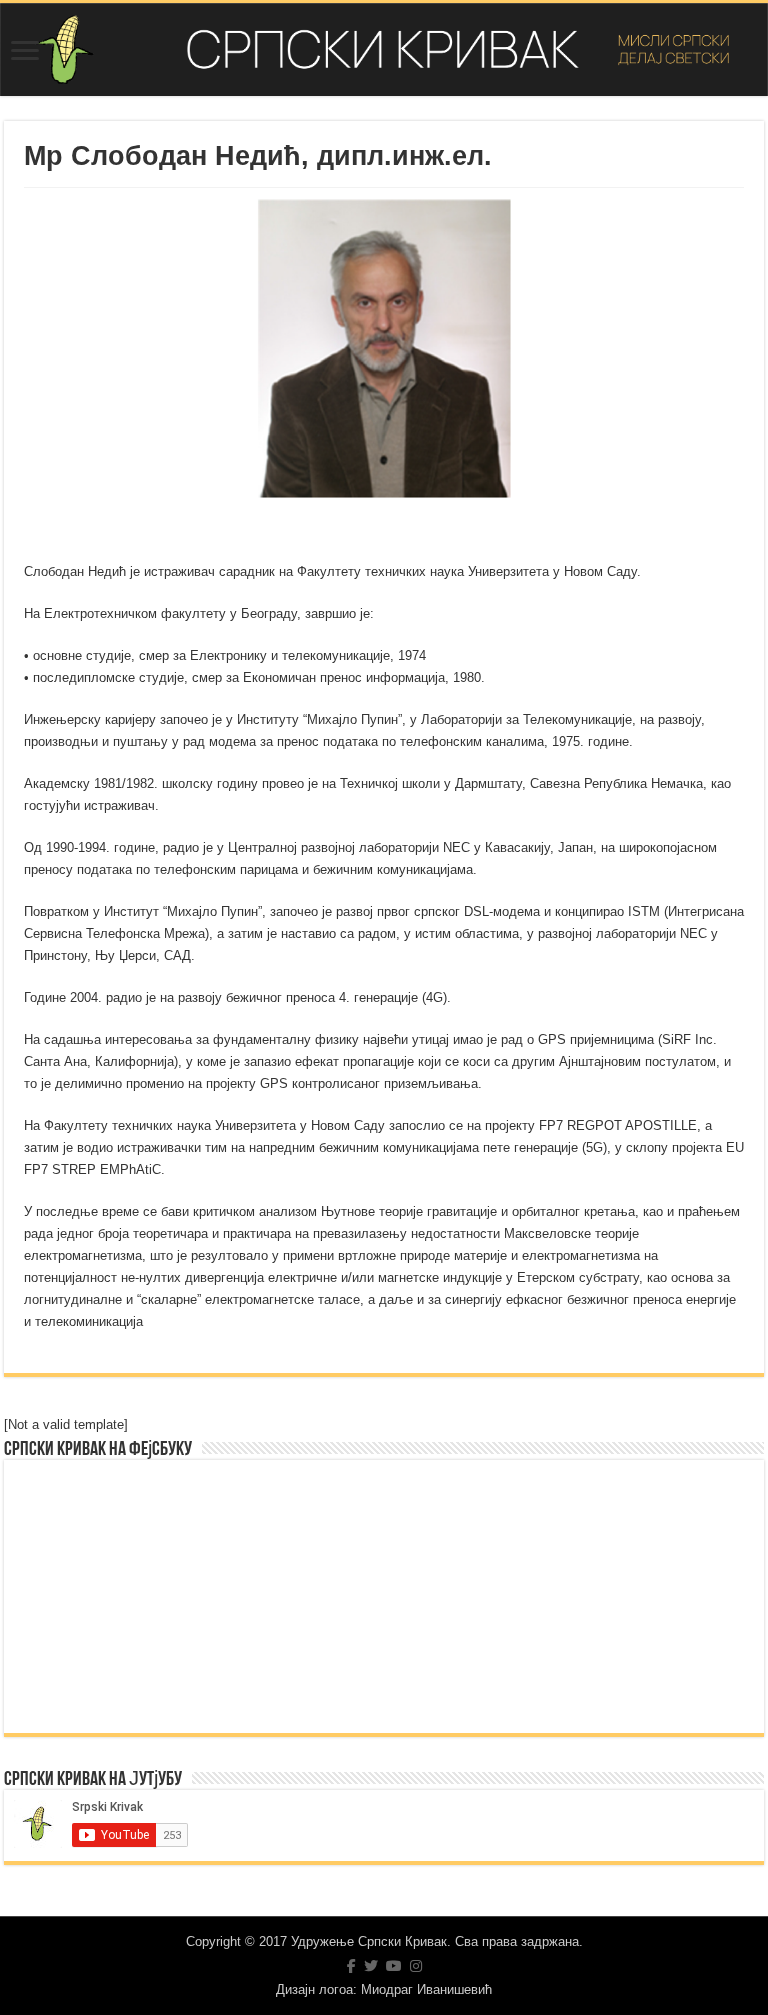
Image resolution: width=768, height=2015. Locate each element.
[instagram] (416, 1966)
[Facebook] (351, 1966)
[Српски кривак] (384, 49)
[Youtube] (394, 1966)
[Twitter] (371, 1966)
